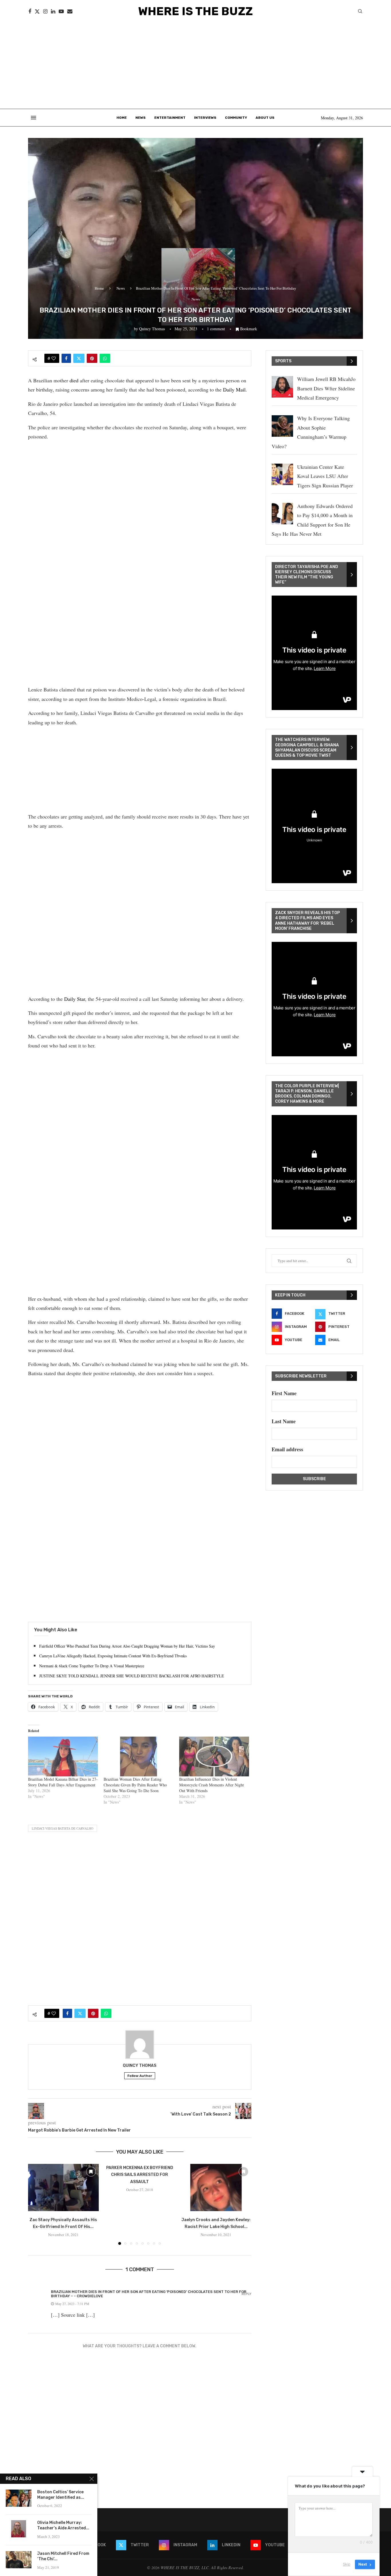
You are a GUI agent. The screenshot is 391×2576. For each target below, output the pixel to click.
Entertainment (170, 118)
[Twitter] (37, 11)
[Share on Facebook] (66, 358)
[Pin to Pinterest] (92, 358)
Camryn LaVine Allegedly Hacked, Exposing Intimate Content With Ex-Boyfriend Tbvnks (113, 1656)
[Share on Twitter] (79, 358)
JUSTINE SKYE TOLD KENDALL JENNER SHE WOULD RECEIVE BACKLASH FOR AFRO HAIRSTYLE (132, 1676)
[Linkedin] (53, 11)
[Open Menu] (33, 118)
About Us (265, 118)
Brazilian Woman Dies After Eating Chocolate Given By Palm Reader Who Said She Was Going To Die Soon (135, 1785)
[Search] (360, 12)
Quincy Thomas (152, 329)
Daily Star (75, 999)
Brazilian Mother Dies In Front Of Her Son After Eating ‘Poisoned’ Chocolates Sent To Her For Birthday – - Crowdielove (149, 2294)
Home (122, 118)
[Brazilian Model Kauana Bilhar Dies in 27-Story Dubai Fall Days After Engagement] (63, 1756)
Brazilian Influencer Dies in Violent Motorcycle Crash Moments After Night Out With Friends (212, 1785)
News (141, 118)
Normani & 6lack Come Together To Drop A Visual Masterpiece (92, 1666)
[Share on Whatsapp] (105, 358)
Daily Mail (234, 390)
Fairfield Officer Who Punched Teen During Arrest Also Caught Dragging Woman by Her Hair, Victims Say (127, 1646)
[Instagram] (45, 11)
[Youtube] (61, 11)
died (74, 380)
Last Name (284, 1421)
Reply (246, 2294)
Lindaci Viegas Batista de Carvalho (63, 1828)
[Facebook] (30, 11)
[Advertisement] (195, 66)
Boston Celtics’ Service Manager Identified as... (61, 2495)
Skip (347, 2564)
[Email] (70, 11)
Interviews (205, 118)
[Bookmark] (91, 2172)
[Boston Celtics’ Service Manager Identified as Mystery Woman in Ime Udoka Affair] (19, 2498)
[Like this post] (54, 358)
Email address (287, 1449)
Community (236, 118)
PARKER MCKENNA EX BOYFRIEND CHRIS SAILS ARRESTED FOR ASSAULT (140, 2175)
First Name (284, 1393)
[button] (36, 2204)
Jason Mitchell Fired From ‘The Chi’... (63, 2556)
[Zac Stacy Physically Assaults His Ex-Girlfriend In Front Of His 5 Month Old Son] (63, 2187)
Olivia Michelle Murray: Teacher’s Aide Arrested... (63, 2525)
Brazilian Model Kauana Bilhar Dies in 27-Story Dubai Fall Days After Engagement (63, 1782)
